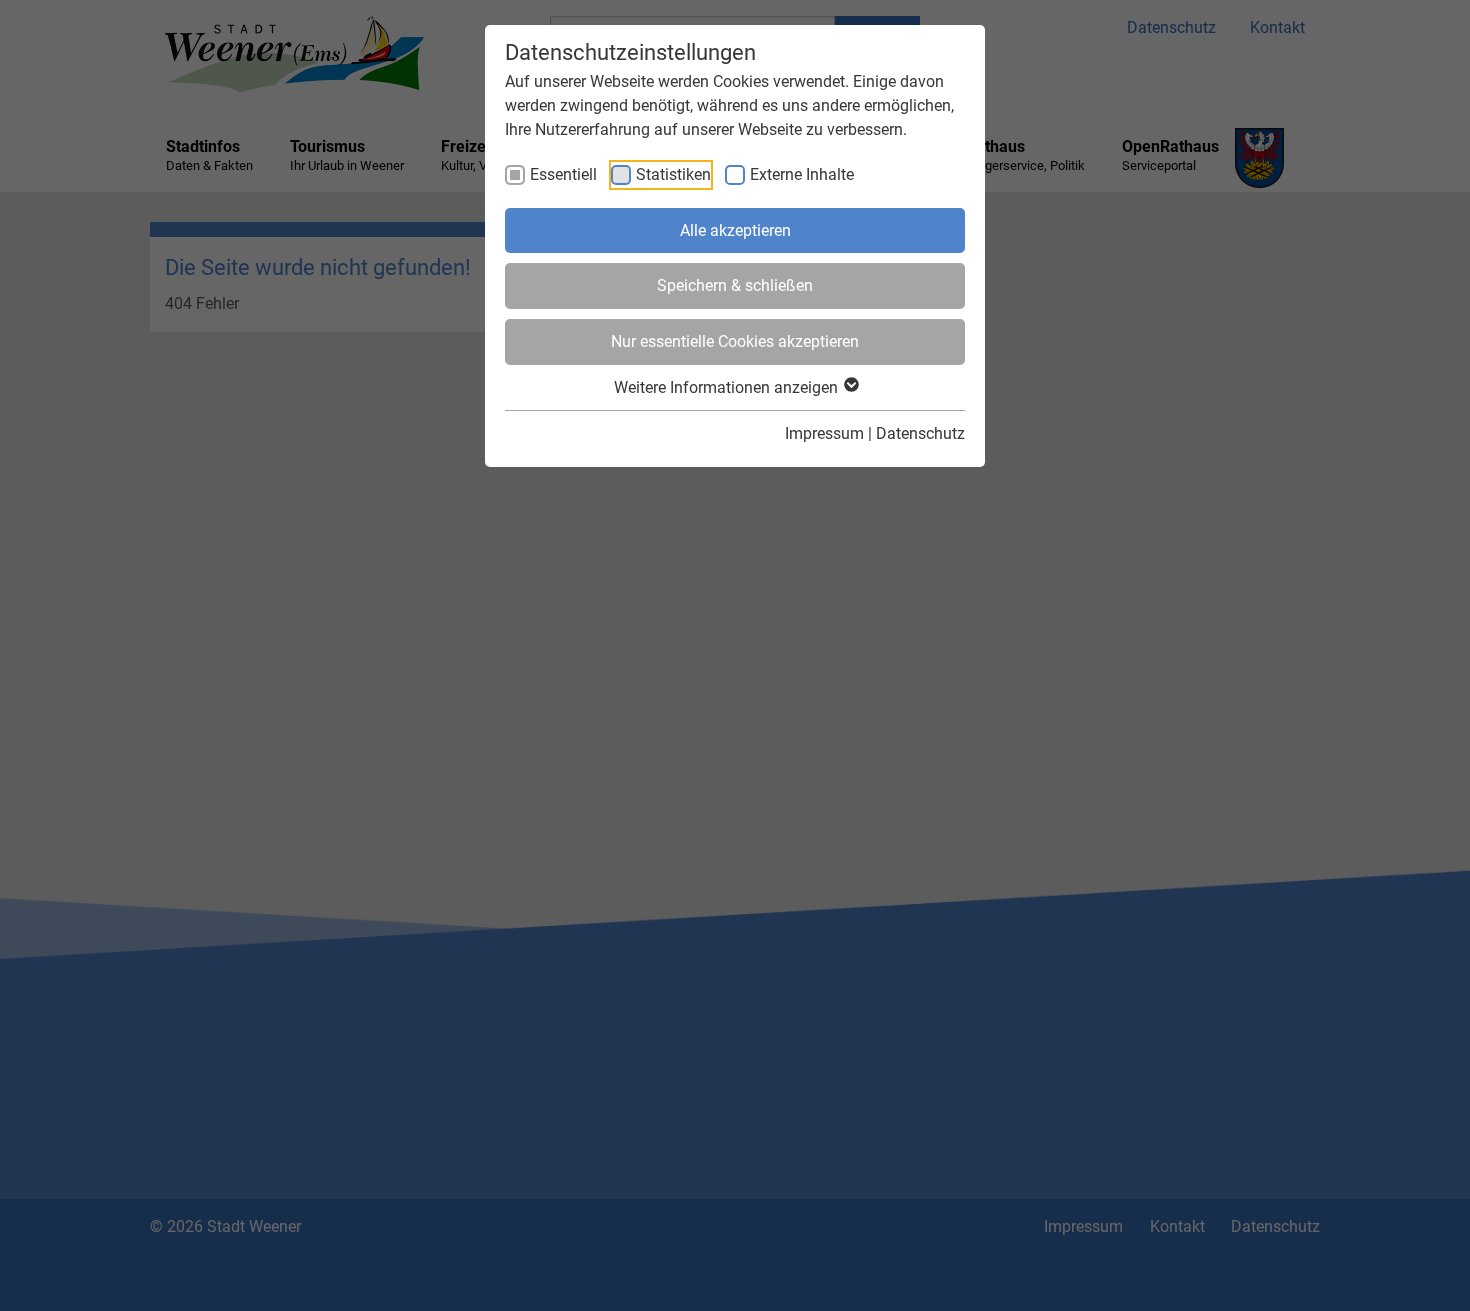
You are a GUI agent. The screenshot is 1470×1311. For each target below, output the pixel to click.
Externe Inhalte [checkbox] (802, 174)
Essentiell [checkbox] (563, 174)
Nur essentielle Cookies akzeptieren (735, 341)
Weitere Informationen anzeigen (728, 387)
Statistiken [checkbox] (673, 174)
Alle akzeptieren (735, 230)
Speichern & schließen (735, 285)
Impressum (824, 433)
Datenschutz (920, 433)
